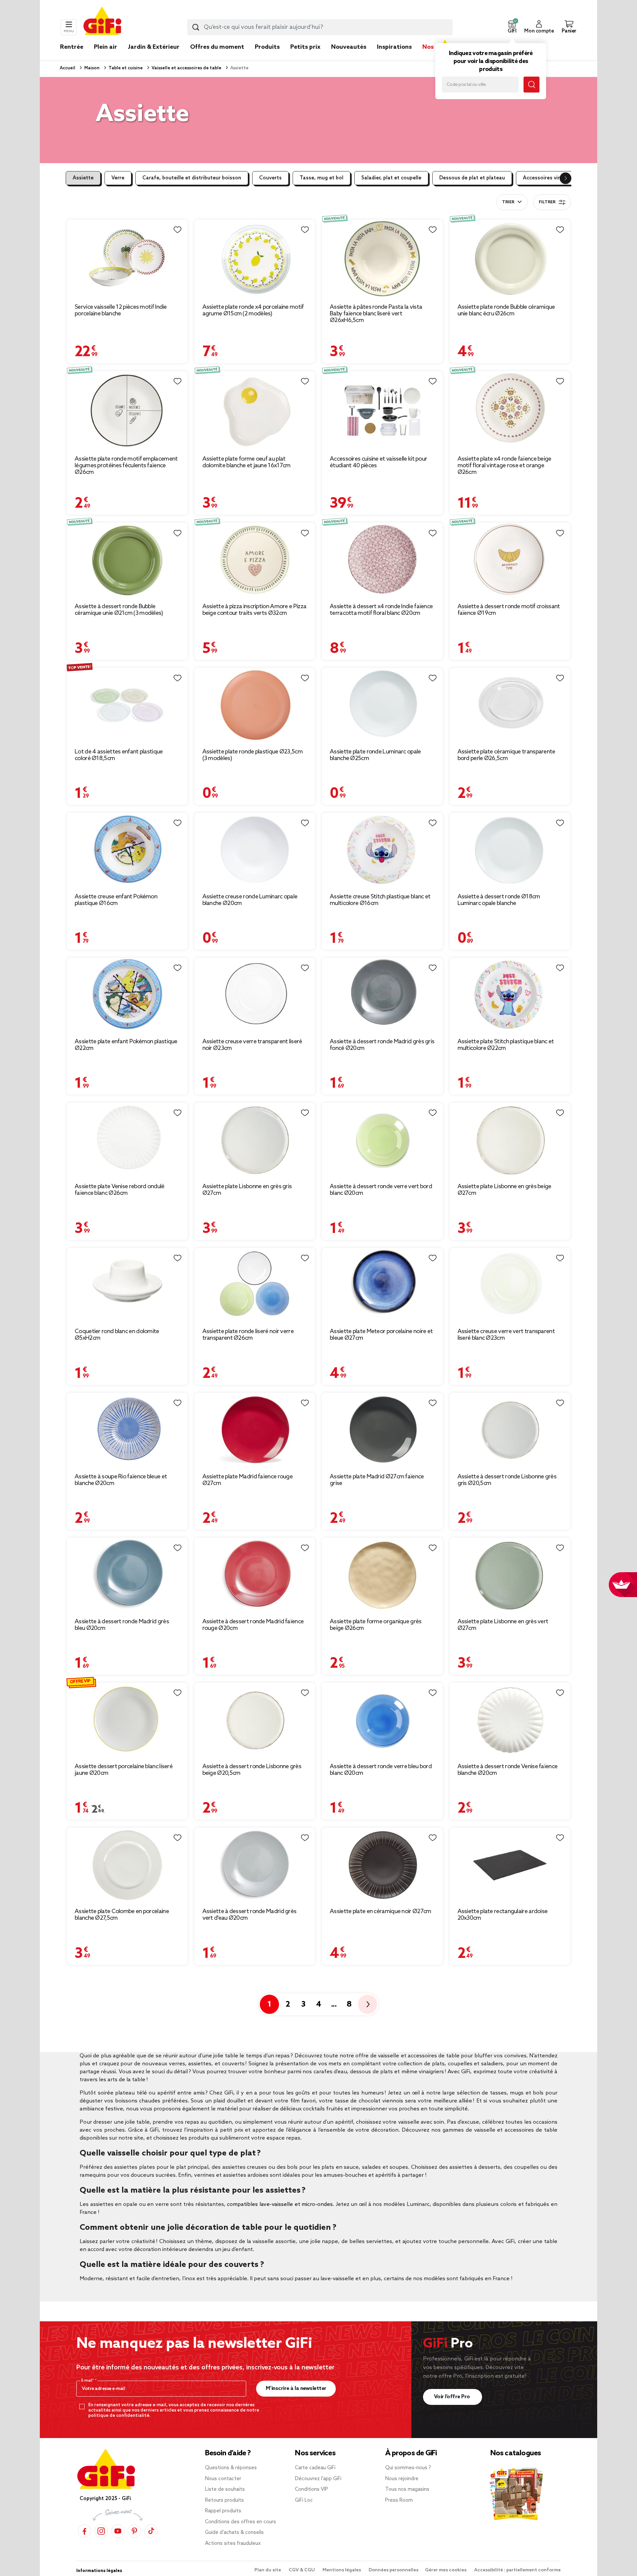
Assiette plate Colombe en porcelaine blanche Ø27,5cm (122, 1915)
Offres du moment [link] (217, 47)
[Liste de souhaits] (177, 230)
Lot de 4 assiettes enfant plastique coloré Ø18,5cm (119, 755)
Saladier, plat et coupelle (391, 178)
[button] (512, 27)
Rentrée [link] (72, 47)
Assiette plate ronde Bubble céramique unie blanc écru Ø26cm (506, 310)
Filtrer (547, 202)
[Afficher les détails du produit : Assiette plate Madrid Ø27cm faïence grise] (382, 1430)
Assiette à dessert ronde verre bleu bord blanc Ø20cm (381, 1770)
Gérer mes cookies (446, 2570)
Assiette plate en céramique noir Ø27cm (380, 1911)
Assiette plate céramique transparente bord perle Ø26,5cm (506, 755)
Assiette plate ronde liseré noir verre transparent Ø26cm (248, 1335)
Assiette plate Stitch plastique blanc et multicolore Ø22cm (506, 1045)
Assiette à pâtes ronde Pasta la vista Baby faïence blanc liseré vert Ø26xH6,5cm (376, 314)
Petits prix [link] (305, 47)
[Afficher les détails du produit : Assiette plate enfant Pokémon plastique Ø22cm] (127, 995)
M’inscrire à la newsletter (296, 2388)
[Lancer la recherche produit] (196, 27)
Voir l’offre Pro (453, 2397)
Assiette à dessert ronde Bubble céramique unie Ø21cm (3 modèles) (119, 610)
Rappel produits (223, 2511)
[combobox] (320, 27)
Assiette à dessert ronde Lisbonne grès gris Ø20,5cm (507, 1480)
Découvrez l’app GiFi (318, 2479)
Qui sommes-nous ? (408, 2468)
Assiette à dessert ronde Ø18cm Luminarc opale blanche (499, 900)
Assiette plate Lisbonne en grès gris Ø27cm (247, 1190)
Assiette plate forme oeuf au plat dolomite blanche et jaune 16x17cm (247, 462)
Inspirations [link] (394, 47)
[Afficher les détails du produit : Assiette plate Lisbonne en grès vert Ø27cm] (510, 1575)
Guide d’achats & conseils (234, 2533)
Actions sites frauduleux (233, 2544)
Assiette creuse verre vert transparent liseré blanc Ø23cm (506, 1335)
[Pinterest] (134, 2531)
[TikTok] (151, 2531)
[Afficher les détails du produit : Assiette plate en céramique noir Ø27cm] (382, 1865)
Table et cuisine (125, 68)
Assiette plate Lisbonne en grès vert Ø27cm (503, 1625)
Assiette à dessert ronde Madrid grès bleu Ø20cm (122, 1625)
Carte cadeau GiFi (315, 2468)
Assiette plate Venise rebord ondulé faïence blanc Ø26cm (120, 1190)
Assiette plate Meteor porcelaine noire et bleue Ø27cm (381, 1335)
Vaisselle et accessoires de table (186, 68)
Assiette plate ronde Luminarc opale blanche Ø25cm (375, 755)
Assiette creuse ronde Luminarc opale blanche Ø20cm (250, 900)
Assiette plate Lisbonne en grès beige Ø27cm (504, 1190)
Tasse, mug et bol (321, 178)
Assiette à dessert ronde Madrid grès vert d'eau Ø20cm (249, 1915)
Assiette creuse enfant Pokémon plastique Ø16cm (116, 900)
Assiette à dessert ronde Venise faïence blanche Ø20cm (508, 1770)
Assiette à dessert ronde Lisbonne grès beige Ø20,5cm (252, 1770)
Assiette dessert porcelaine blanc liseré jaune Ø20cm (124, 1770)
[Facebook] (85, 2531)
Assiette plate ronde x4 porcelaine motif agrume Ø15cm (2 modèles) (253, 310)
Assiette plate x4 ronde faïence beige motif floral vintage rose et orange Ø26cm (504, 466)
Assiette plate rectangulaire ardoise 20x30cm (503, 1915)
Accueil (68, 68)
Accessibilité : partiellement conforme (517, 2570)
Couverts (270, 178)
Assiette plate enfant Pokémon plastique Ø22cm (126, 1045)
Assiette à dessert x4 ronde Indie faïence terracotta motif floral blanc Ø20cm (381, 610)
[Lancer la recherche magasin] (531, 85)
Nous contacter (223, 2479)
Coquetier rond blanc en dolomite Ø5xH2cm (117, 1335)
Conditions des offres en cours (241, 2522)
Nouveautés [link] (349, 47)
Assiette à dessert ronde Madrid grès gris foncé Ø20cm (382, 1045)
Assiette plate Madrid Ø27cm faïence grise (377, 1480)
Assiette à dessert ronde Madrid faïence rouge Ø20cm (253, 1625)
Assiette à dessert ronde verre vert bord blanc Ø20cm (381, 1190)
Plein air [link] (106, 47)
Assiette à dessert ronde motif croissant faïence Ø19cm (509, 610)
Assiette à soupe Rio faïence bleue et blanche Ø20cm (121, 1480)
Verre (118, 178)
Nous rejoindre (402, 2479)
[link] (267, 57)
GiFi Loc (304, 2500)
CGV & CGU (302, 2570)
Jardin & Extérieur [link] (154, 47)
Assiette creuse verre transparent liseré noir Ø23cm (252, 1045)
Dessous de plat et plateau (472, 178)
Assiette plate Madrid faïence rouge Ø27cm (248, 1480)
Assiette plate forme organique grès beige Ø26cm (376, 1625)
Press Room (399, 2500)
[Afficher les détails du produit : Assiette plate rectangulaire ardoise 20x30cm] (510, 1865)
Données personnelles (393, 2570)
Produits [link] (267, 47)
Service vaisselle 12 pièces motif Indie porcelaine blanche (121, 310)
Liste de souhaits (225, 2489)
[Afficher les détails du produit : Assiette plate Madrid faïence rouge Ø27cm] (255, 1430)
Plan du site (268, 2570)
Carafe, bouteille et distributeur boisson (192, 178)
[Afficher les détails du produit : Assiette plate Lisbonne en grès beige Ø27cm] (510, 1140)
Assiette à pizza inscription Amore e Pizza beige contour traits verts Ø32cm (254, 610)
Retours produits (224, 2500)
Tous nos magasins (407, 2489)
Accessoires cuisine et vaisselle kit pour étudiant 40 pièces (378, 462)
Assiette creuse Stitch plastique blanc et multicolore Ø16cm (380, 900)
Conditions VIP (312, 2489)
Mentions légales (342, 2570)
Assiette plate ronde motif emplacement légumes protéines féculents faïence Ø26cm (126, 466)
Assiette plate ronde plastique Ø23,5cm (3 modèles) (252, 755)
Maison (91, 68)
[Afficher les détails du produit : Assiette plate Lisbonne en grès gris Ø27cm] (255, 1140)
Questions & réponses (231, 2468)
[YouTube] (118, 2531)
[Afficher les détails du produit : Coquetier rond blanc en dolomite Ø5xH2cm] (127, 1285)
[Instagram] (101, 2531)
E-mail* (88, 2381)
